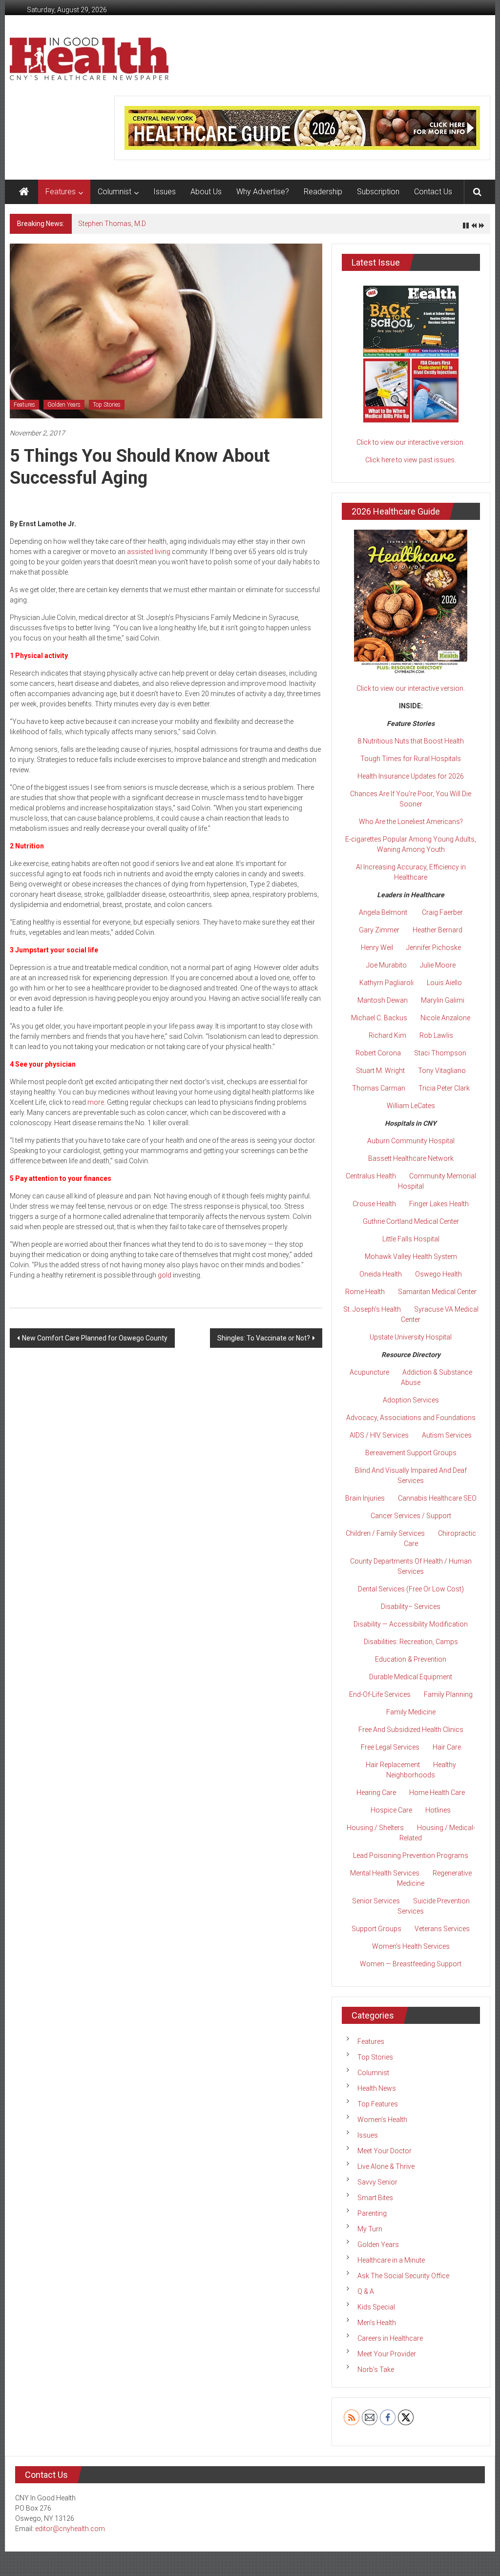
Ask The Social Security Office (403, 2276)
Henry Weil (377, 948)
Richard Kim (387, 1035)
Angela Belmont (383, 912)
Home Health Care (437, 1793)
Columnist (115, 192)
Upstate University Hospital (411, 1337)
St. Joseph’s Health (372, 1309)
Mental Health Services (385, 1873)
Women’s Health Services (411, 1946)
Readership (323, 192)
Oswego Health (438, 1274)
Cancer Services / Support (411, 1516)
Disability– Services (411, 1607)
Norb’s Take (376, 2370)
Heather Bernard (437, 930)
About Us (206, 192)
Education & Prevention (411, 1659)
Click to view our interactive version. (411, 442)
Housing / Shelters (375, 1828)
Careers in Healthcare (390, 2338)
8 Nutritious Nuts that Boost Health (411, 741)
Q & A (366, 2291)
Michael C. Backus (379, 1018)
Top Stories (107, 405)
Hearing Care (376, 1793)
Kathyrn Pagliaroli (386, 983)
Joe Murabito (386, 965)
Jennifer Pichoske (434, 948)
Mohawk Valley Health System (411, 1257)
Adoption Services (411, 1400)
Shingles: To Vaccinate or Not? (264, 1338)
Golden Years (64, 405)
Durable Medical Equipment (411, 1677)
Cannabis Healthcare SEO (437, 1498)
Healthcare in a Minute (391, 2260)
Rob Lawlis (436, 1035)
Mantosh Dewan (383, 1000)
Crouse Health (374, 1204)
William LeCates (411, 1106)
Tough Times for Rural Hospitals (411, 759)
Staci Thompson (440, 1053)
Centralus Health (371, 1176)
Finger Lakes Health (439, 1204)
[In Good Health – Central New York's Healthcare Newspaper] (24, 192)
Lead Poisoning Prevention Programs (411, 1855)
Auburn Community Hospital (411, 1141)
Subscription (378, 192)
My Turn (370, 2229)
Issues (165, 192)
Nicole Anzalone (445, 1018)
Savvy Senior (377, 2182)
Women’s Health (382, 2120)
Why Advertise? (263, 192)
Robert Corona (378, 1053)
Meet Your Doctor (385, 2151)
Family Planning (448, 1694)
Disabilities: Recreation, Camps (411, 1642)
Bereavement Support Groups (411, 1453)
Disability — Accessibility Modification (411, 1624)
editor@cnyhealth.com (70, 2529)
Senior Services (376, 1901)
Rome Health (365, 1292)
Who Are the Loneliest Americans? (411, 822)
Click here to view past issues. (411, 460)
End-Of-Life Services (380, 1694)
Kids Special (376, 2307)
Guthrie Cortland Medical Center (411, 1221)
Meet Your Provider (387, 2354)
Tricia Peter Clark (444, 1088)
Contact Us (433, 192)
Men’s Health (377, 2323)
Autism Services (447, 1435)
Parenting (372, 2213)
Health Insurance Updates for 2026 (411, 776)
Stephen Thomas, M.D (112, 224)
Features (61, 192)
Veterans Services (442, 1929)
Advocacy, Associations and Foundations (411, 1418)
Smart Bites (375, 2198)
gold (165, 1275)
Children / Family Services (385, 1533)
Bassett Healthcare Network (411, 1158)
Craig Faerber (442, 912)
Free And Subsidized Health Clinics (411, 1730)
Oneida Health (381, 1274)
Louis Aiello (444, 983)
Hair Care (447, 1747)
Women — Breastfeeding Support (411, 1964)
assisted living (149, 552)
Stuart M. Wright (380, 1071)
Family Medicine (411, 1712)
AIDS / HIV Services (379, 1435)
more (96, 1102)
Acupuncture (369, 1372)
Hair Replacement (393, 1765)
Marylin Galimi (443, 1000)
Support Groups (376, 1929)
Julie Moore (438, 965)
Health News (377, 2088)
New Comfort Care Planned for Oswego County (95, 1338)
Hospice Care (391, 1810)
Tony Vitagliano (442, 1071)
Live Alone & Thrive (386, 2166)
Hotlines (438, 1810)
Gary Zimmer (379, 930)
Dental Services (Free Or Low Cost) (411, 1589)
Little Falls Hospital (411, 1239)
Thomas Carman (379, 1088)
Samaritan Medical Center (437, 1292)
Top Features (378, 2104)
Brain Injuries (365, 1498)
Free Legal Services (390, 1747)
